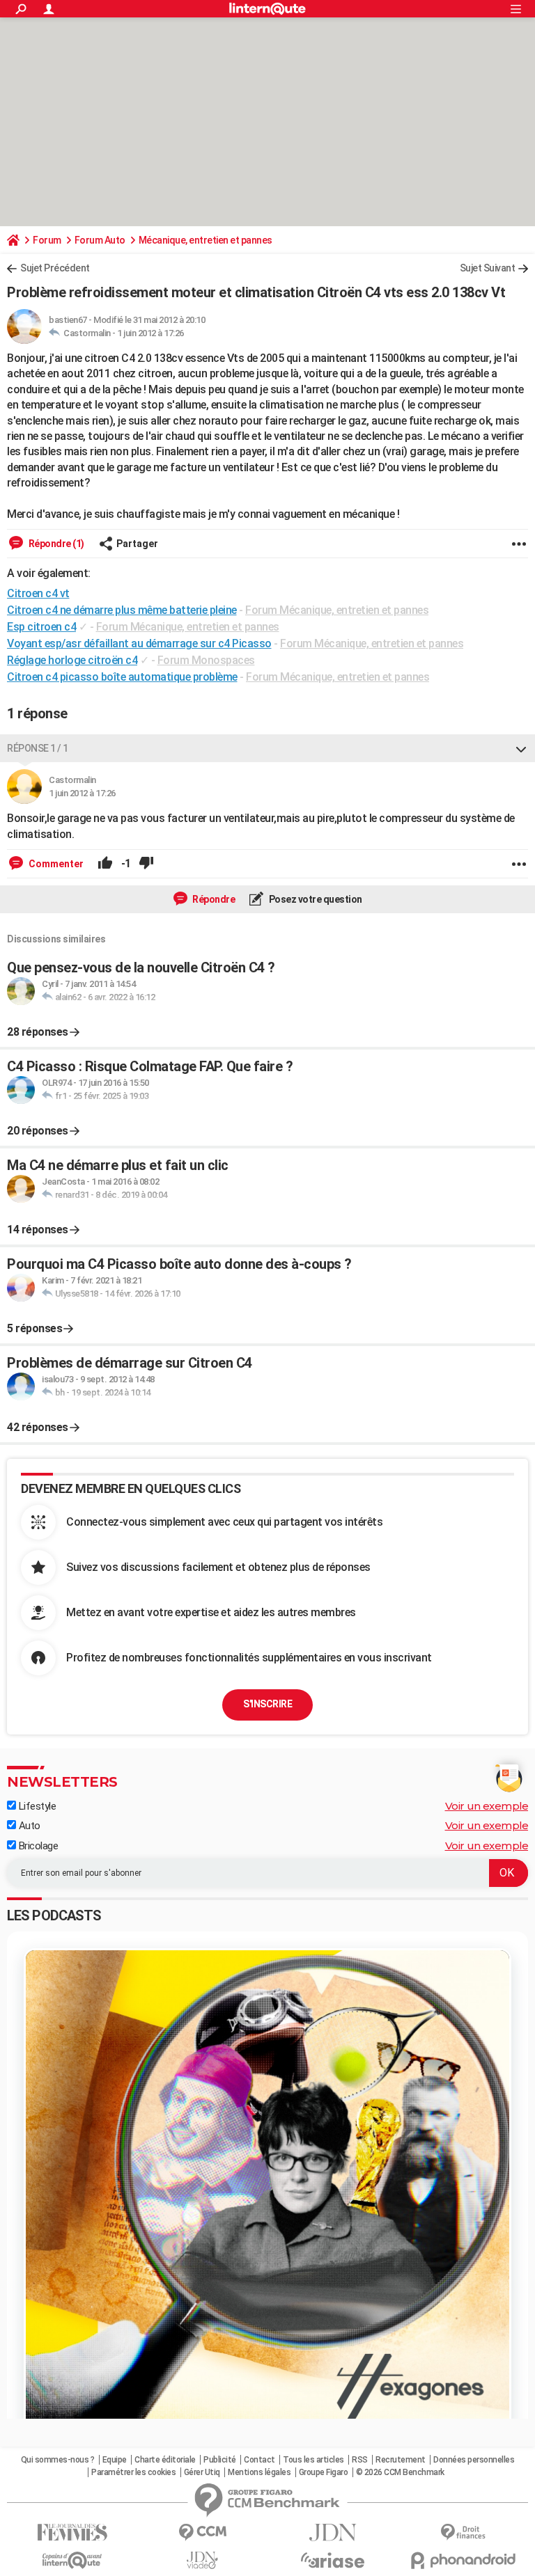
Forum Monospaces (206, 660)
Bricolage (37, 1846)
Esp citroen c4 (41, 627)
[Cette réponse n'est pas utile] (146, 864)
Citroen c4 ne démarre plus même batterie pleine (122, 610)
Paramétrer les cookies (133, 2472)
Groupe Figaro (324, 2472)
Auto (28, 1826)
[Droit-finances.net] (463, 2532)
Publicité (220, 2460)
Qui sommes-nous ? (58, 2460)
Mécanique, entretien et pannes (206, 240)
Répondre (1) (55, 544)
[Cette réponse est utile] (105, 864)
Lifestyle (36, 1806)
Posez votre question (315, 899)
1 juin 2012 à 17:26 (150, 333)
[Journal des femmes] (72, 2532)
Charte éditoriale (165, 2460)
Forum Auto (100, 240)
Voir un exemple (487, 1806)
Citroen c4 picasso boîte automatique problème (122, 677)
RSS (360, 2460)
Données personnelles (474, 2460)
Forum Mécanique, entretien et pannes (337, 610)
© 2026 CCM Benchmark (400, 2472)
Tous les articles (313, 2460)
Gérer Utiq (202, 2472)
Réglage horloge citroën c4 (72, 660)
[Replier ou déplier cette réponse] (521, 748)
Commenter (55, 864)
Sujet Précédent (55, 268)
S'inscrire (267, 1704)
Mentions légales (259, 2472)
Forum (47, 240)
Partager (137, 544)
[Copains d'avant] (72, 2560)
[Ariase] (333, 2560)
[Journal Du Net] (333, 2532)
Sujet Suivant (488, 268)
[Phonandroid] (463, 2560)
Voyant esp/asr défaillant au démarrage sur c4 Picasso (139, 643)
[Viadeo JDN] (202, 2560)
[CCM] (202, 2532)
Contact (259, 2460)
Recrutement (401, 2460)
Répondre (213, 899)
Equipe (115, 2460)
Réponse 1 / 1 (38, 748)
